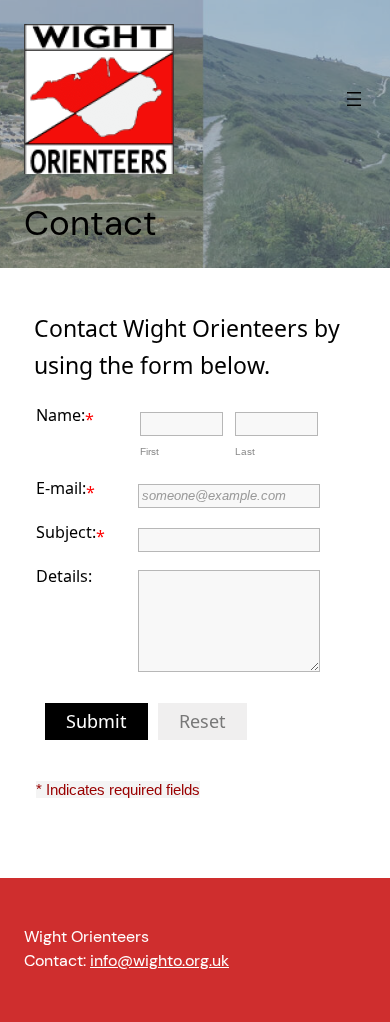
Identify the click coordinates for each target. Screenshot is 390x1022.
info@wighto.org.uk (159, 960)
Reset (202, 721)
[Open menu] (354, 99)
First (149, 451)
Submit (96, 721)
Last (245, 451)
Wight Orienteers (86, 936)
